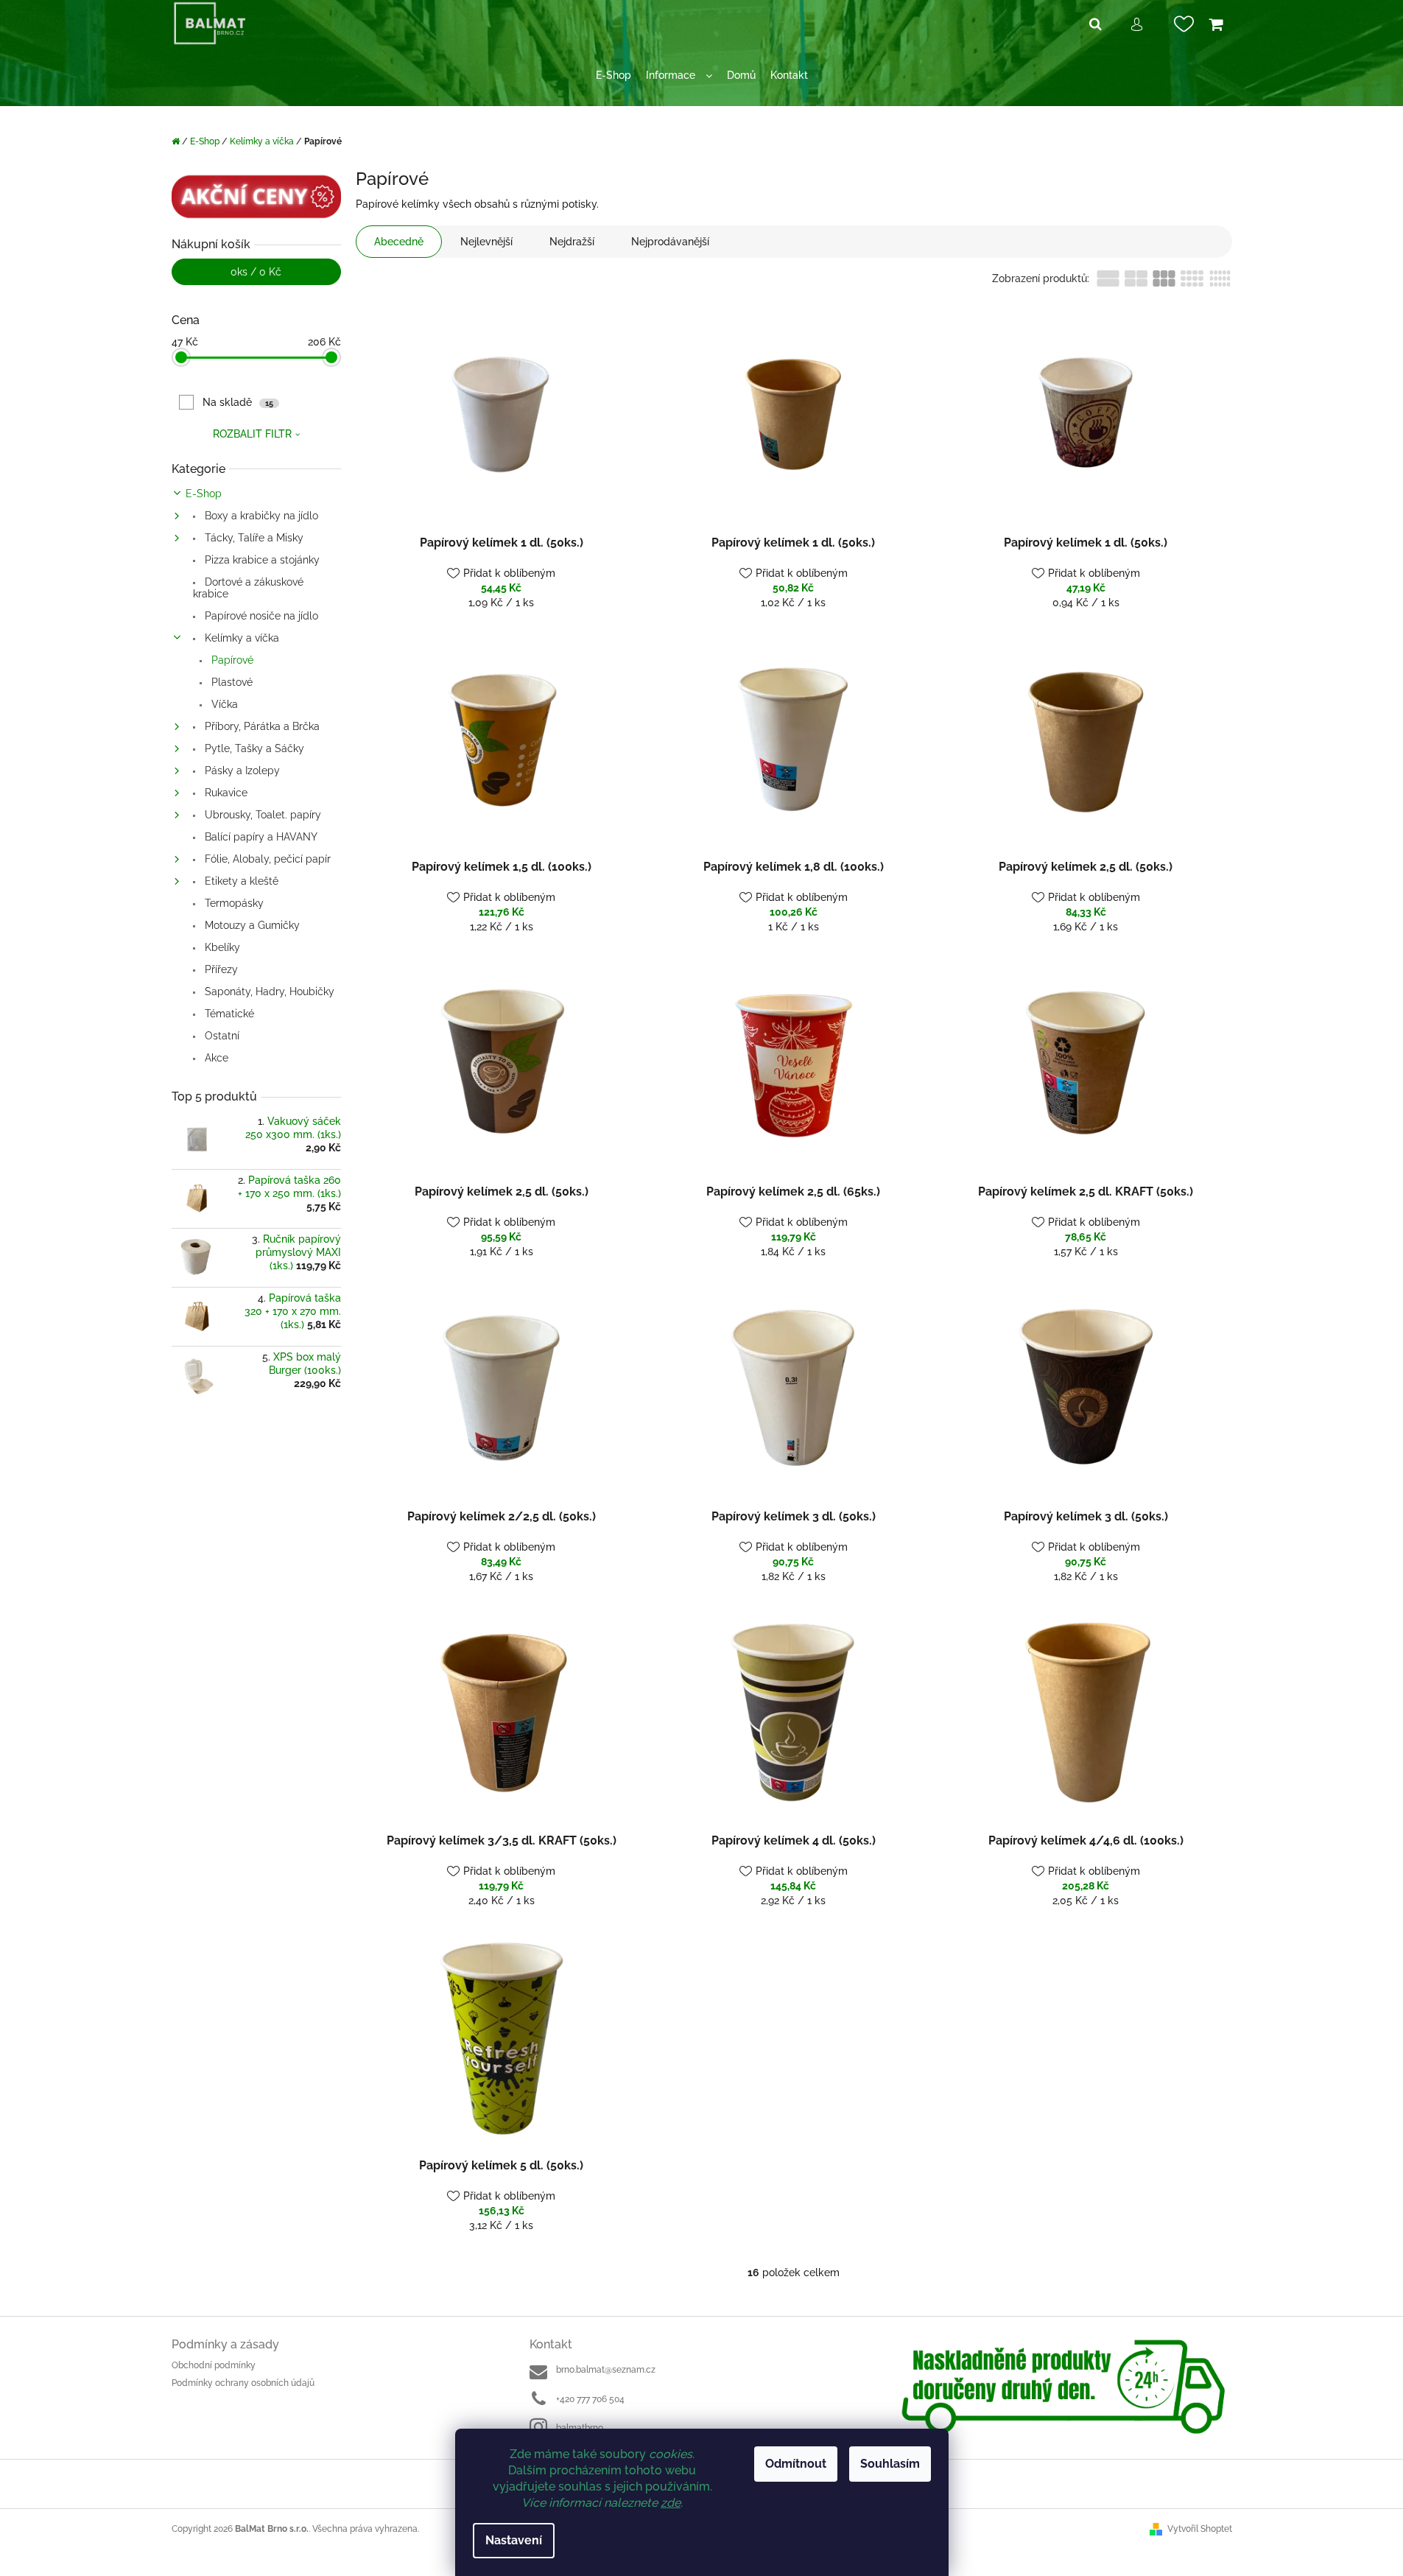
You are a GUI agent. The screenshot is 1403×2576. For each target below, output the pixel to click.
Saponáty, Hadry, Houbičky (268, 992)
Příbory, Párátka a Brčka (261, 726)
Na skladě (238, 402)
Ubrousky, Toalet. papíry (261, 815)
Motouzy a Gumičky (251, 925)
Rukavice (225, 793)
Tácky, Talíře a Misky (253, 538)
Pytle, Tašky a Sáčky (253, 748)
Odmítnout (796, 2464)
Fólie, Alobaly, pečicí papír (266, 859)
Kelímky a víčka (240, 638)
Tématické (228, 1014)
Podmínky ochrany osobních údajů (243, 2383)
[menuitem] (613, 76)
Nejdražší (572, 242)
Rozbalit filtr (252, 434)
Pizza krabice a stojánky (261, 560)
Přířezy (220, 969)
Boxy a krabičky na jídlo (260, 516)
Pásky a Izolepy (241, 771)
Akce (215, 1058)
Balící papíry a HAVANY (260, 837)
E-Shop (204, 494)
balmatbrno (580, 2428)
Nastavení (514, 2540)
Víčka (223, 704)
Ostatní (221, 1036)
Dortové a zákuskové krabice (248, 588)
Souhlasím (890, 2464)
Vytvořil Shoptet (1200, 2529)
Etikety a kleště (240, 881)
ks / (256, 272)
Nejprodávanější (670, 242)
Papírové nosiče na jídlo (260, 616)
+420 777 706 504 (590, 2399)
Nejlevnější (486, 242)
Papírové (231, 660)
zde (671, 2503)
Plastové (231, 682)
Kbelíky (221, 947)
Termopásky (233, 903)
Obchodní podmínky (214, 2365)
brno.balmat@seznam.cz (606, 2370)
